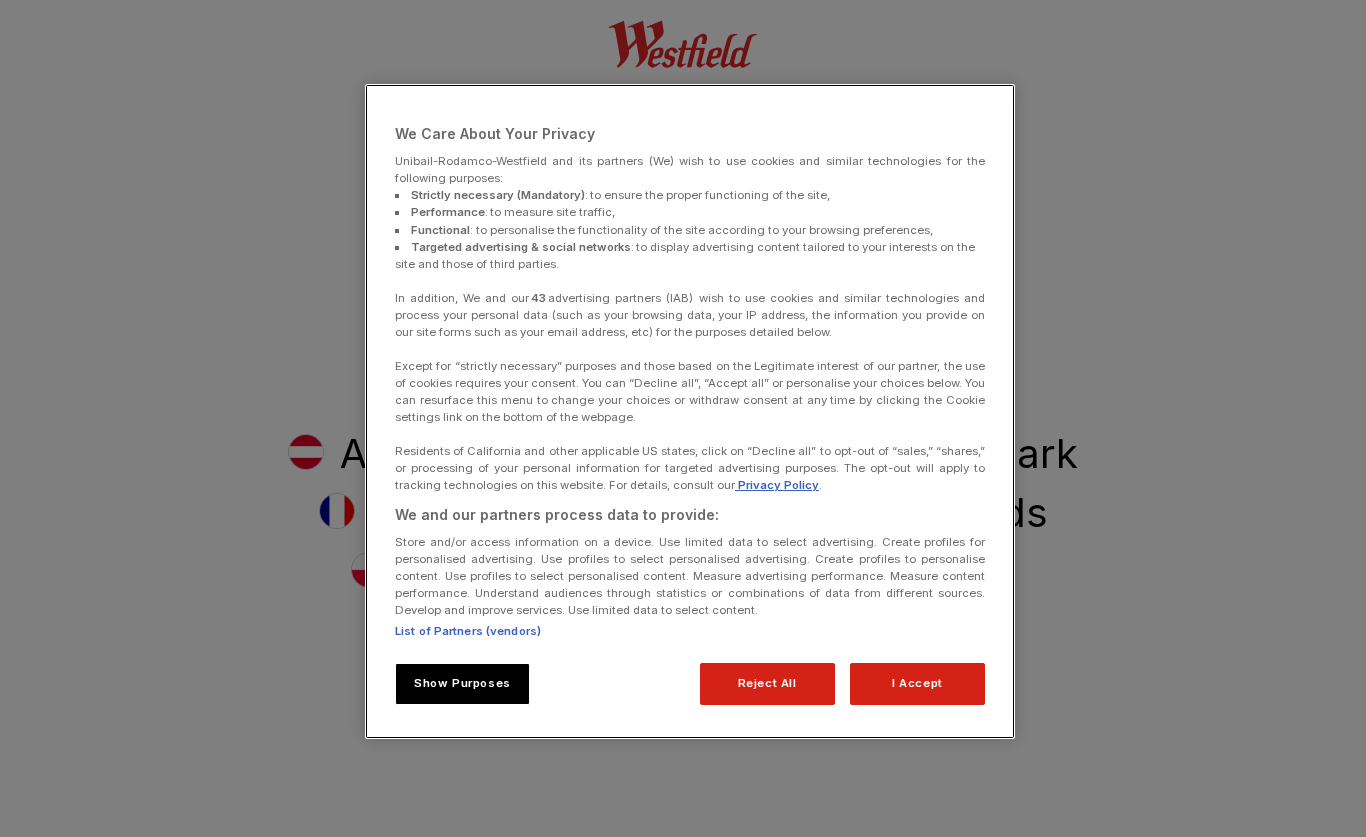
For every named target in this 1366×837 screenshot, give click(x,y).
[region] (690, 412)
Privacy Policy (777, 485)
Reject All (767, 683)
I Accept (917, 683)
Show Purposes (462, 683)
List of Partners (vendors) (468, 631)
